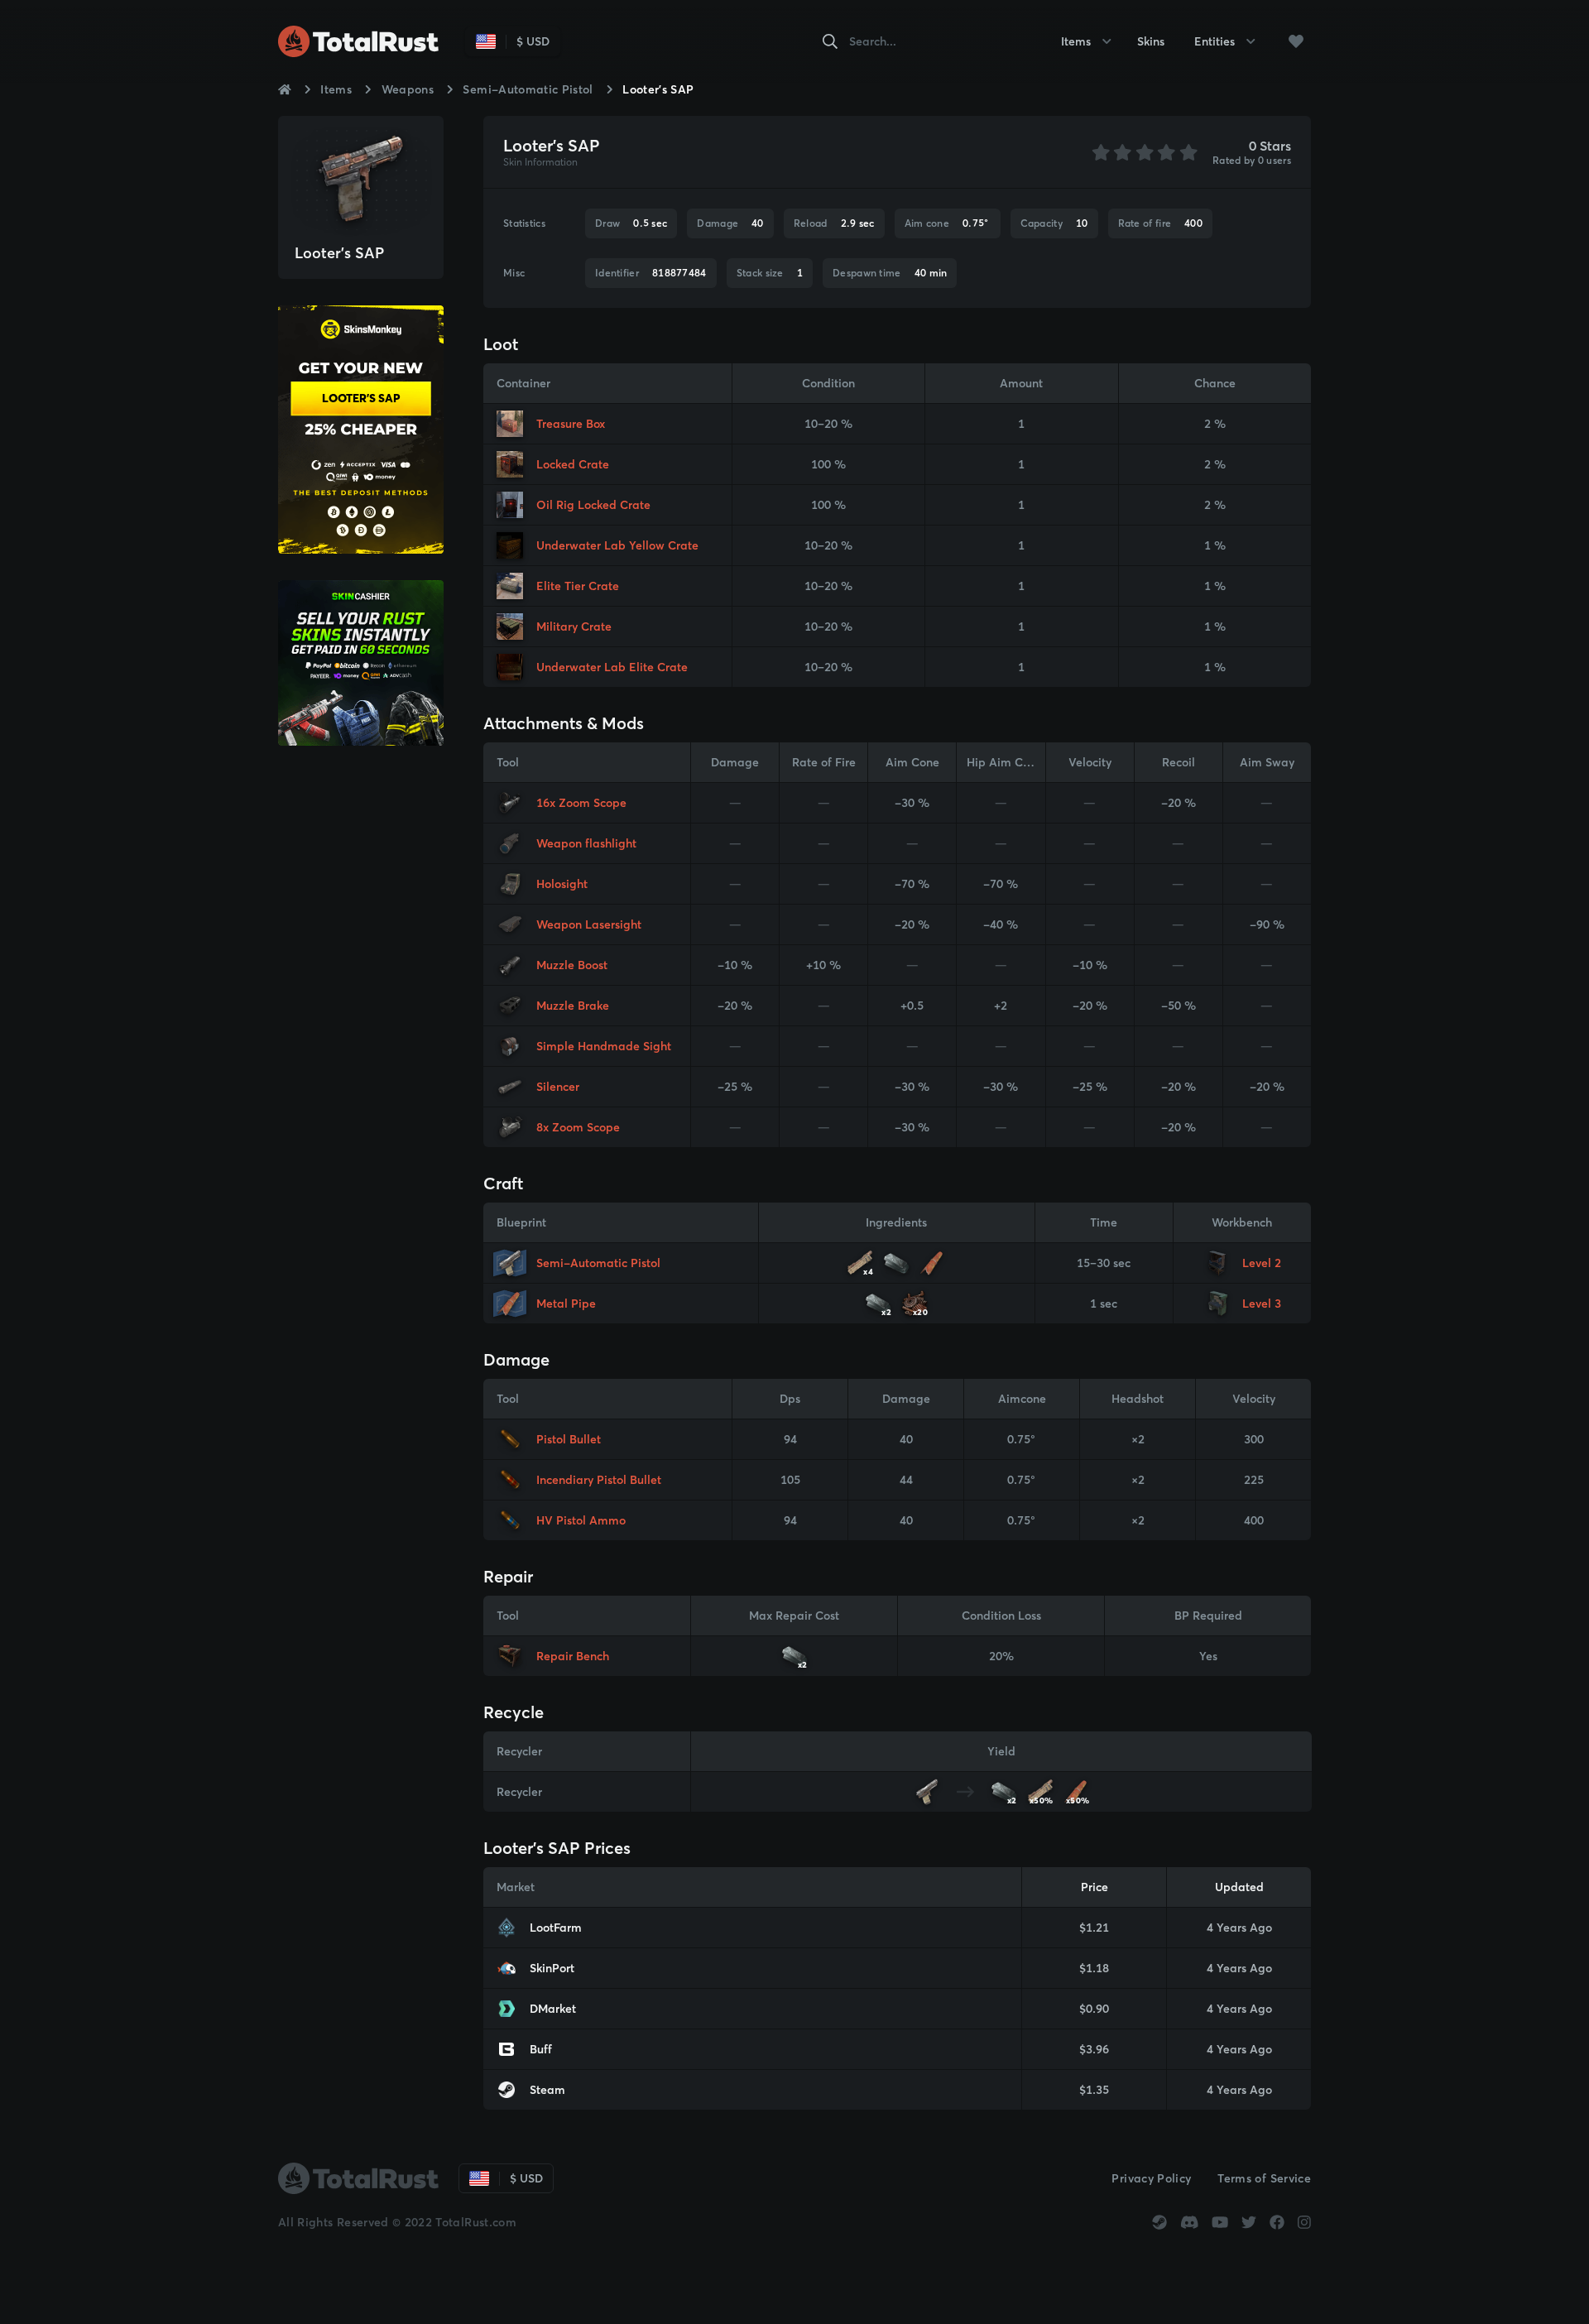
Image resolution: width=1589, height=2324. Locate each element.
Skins (1151, 41)
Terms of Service (1264, 2178)
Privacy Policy (1151, 2178)
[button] (1296, 41)
